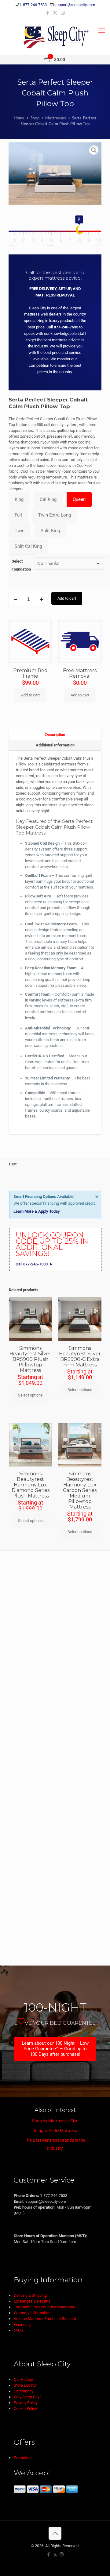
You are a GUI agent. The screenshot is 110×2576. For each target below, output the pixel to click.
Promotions (24, 2458)
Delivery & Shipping (30, 2295)
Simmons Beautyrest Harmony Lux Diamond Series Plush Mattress (31, 1485)
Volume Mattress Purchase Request (45, 2319)
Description (55, 735)
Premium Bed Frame (30, 673)
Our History (23, 2379)
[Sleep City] (55, 37)
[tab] (55, 734)
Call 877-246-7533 (32, 1264)
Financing (22, 2324)
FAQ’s (19, 2330)
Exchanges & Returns (32, 2301)
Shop (35, 118)
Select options (30, 1395)
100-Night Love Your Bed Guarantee (44, 2307)
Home (19, 118)
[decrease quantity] (15, 599)
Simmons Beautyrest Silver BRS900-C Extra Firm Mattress (80, 1356)
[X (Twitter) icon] (55, 13)
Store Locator (25, 2385)
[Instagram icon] (63, 13)
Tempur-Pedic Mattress (55, 2131)
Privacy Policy (26, 2403)
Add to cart (67, 598)
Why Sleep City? (28, 2397)
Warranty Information (32, 2313)
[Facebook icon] (48, 13)
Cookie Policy (25, 2409)
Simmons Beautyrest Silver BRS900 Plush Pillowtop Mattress (30, 1359)
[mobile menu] (102, 30)
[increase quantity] (41, 599)
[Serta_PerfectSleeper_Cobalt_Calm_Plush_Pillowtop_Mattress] (55, 174)
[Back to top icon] (55, 2533)
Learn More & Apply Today (37, 1211)
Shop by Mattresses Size (55, 2121)
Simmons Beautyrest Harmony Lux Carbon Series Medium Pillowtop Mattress (80, 1490)
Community (24, 2391)
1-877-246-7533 (33, 5)
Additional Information (55, 745)
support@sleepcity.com (75, 5)
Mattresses (56, 118)
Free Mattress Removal (80, 673)
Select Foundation (21, 565)
